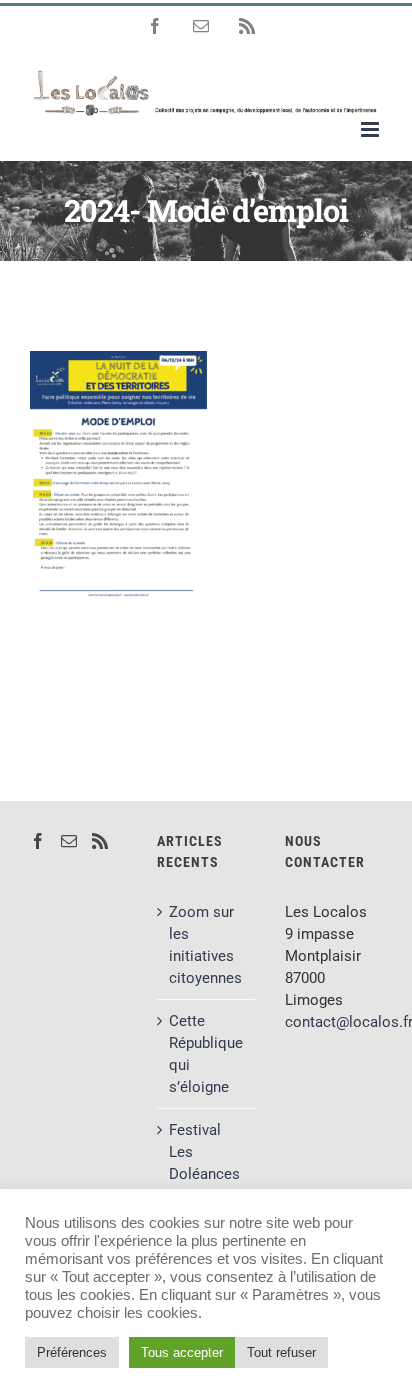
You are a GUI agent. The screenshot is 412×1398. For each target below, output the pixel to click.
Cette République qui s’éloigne (206, 1054)
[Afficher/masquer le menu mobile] (371, 129)
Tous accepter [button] (182, 1352)
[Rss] (100, 841)
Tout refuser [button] (281, 1352)
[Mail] (69, 841)
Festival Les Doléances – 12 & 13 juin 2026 (204, 1174)
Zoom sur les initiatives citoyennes (205, 945)
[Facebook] (38, 841)
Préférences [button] (72, 1352)
